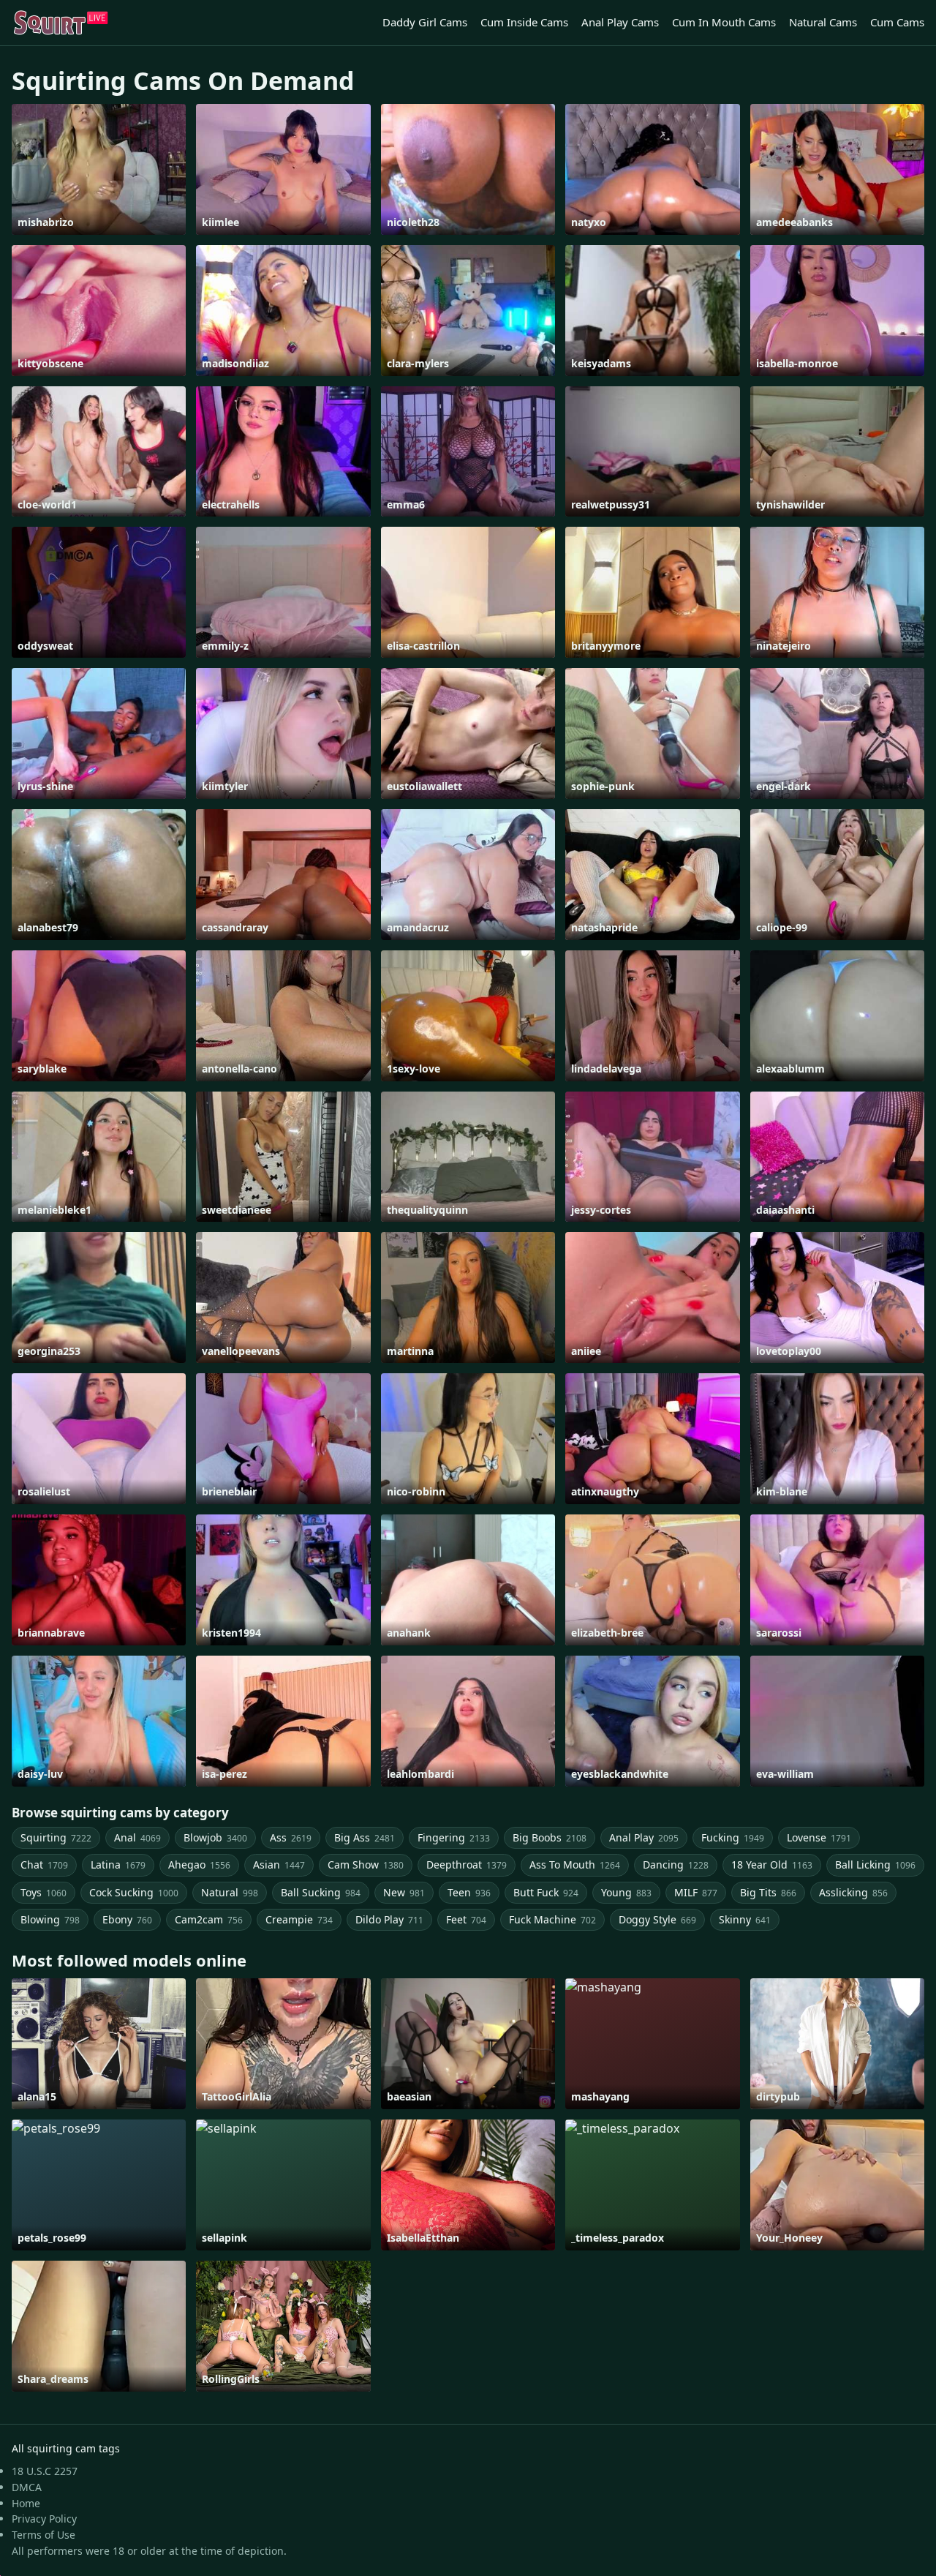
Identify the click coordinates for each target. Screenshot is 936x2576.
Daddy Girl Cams (425, 22)
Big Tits (768, 1892)
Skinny (745, 1919)
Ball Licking (875, 1865)
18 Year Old (772, 1865)
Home (26, 2503)
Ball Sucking (321, 1892)
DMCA (27, 2487)
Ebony (127, 1919)
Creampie (299, 1919)
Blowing (50, 1919)
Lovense (819, 1837)
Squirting (56, 1837)
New (404, 1892)
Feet (466, 1919)
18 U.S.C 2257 (45, 2471)
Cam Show (366, 1865)
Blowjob (215, 1837)
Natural (230, 1892)
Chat (44, 1865)
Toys (44, 1892)
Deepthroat (467, 1865)
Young (626, 1892)
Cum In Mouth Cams (724, 22)
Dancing (676, 1865)
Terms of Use (44, 2535)
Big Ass (365, 1837)
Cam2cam (209, 1919)
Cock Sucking (134, 1892)
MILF (696, 1892)
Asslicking (853, 1892)
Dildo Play (389, 1919)
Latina (118, 1865)
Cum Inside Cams (524, 22)
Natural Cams (823, 22)
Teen (469, 1892)
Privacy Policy (44, 2519)
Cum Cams (897, 22)
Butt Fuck (546, 1892)
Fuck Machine (552, 1919)
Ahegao (199, 1865)
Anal (137, 1837)
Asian (279, 1865)
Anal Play (644, 1837)
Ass (291, 1837)
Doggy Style (657, 1919)
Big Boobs (550, 1837)
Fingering (454, 1837)
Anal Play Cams (620, 22)
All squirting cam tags (66, 2448)
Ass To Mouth (575, 1865)
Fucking (733, 1837)
